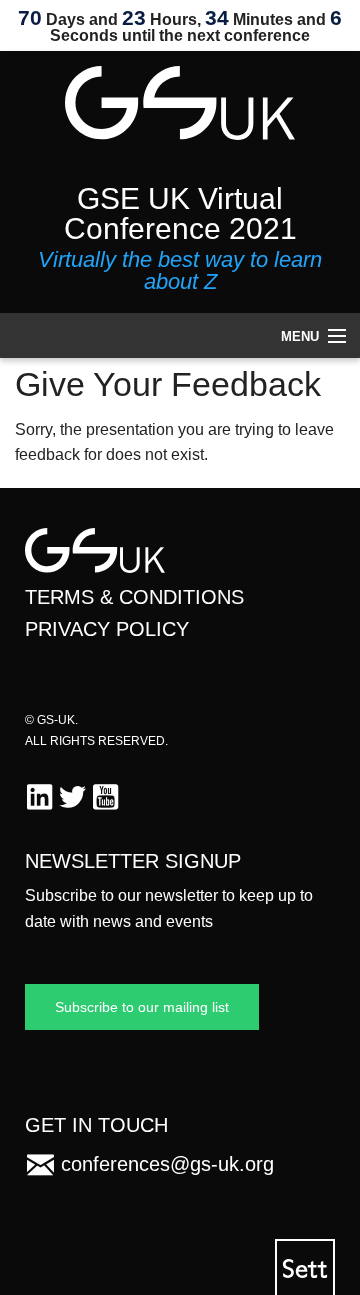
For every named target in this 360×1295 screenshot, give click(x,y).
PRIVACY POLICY (107, 629)
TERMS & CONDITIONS (134, 597)
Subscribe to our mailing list (142, 1007)
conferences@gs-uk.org (167, 1164)
